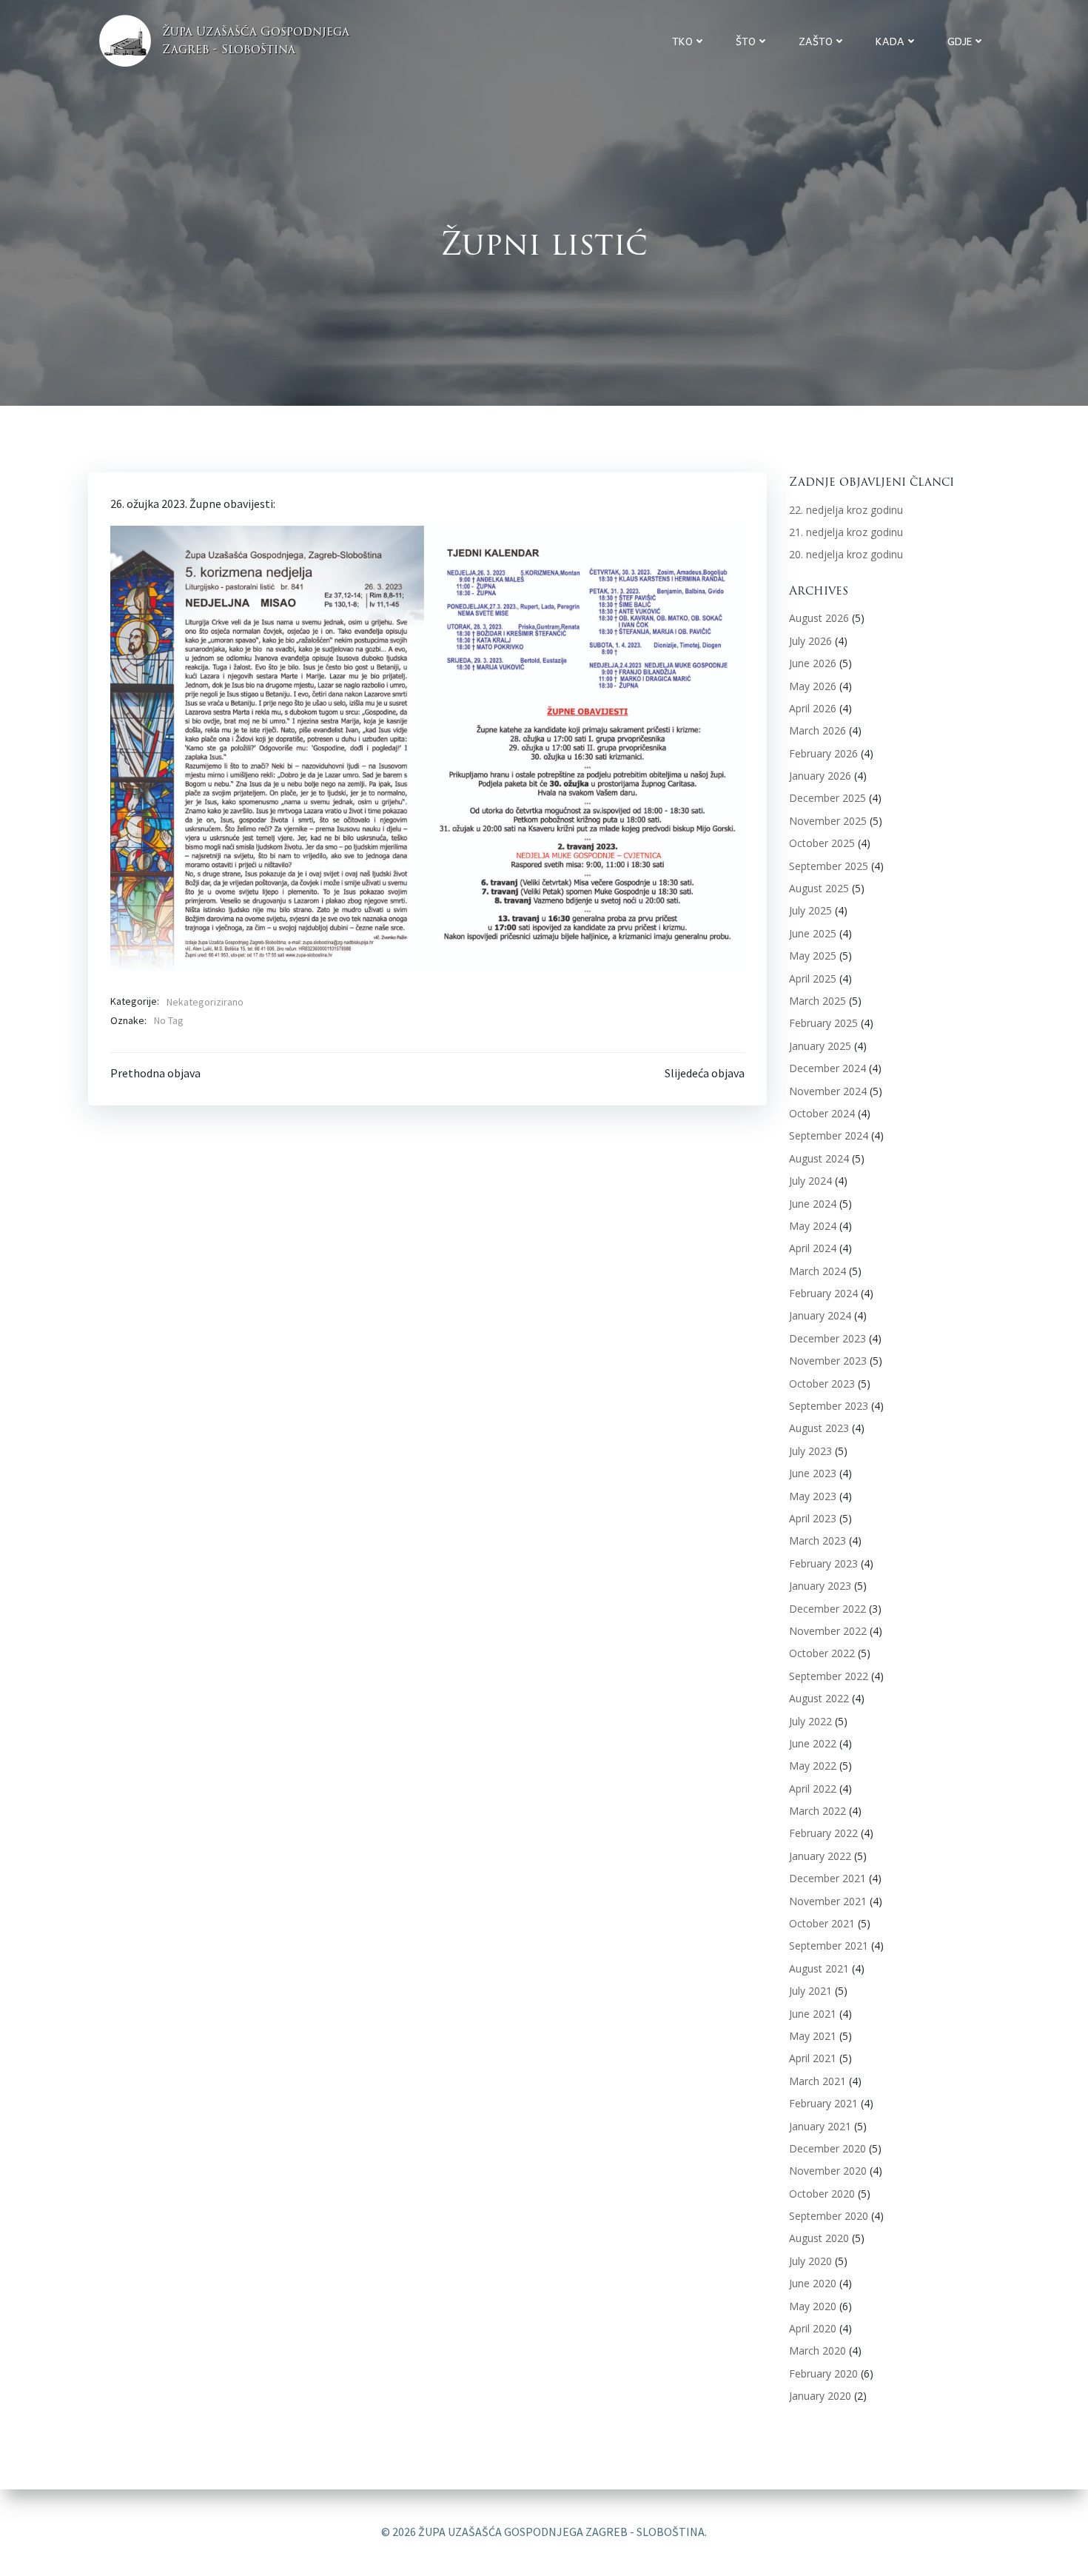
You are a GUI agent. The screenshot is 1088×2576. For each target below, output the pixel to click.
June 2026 (813, 663)
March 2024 (817, 1271)
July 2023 (810, 1451)
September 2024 (829, 1135)
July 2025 (810, 910)
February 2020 (823, 2373)
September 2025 (829, 866)
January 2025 (820, 1046)
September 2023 (829, 1406)
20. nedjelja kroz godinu (846, 554)
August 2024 (819, 1158)
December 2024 (827, 1068)
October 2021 (822, 1923)
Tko (682, 41)
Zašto (816, 41)
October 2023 (822, 1384)
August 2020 (819, 2238)
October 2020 (822, 2194)
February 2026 (823, 753)
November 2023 (828, 1361)
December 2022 (827, 1609)
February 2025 (823, 1023)
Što (746, 41)
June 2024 (813, 1204)
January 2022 (820, 1856)
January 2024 (820, 1315)
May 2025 (813, 956)
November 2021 (828, 1901)
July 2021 (810, 1991)
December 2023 (827, 1338)
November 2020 (828, 2171)
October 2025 (822, 843)
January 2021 (820, 2126)
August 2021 (819, 1968)
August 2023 (819, 1428)
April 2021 (813, 2058)
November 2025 (828, 821)
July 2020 (810, 2261)
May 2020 (813, 2306)
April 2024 (813, 1248)
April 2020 (813, 2328)
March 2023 (817, 1540)
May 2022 (813, 1766)
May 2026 (813, 686)
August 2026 (819, 618)
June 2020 (813, 2283)
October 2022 (822, 1653)
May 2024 (813, 1226)
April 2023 (813, 1518)
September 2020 (829, 2216)
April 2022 (813, 1789)
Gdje (960, 41)
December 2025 (827, 798)
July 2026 (810, 641)
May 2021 (813, 2036)
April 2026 (813, 708)
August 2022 (819, 1698)
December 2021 (827, 1878)
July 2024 (810, 1181)
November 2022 (828, 1631)
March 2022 (817, 1811)
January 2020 (820, 2396)
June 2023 (813, 1473)
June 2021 (813, 2014)
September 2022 (829, 1676)
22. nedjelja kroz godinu (846, 510)
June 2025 (813, 933)
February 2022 (823, 1833)
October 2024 (822, 1113)
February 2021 (823, 2103)
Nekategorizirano (205, 1002)
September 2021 (829, 1946)
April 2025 (813, 978)
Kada (890, 41)
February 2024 (823, 1293)
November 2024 (828, 1091)
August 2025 (819, 888)
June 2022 (813, 1743)
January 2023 (820, 1586)
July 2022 (810, 1721)
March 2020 (817, 2351)
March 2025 (817, 1001)
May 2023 (813, 1496)
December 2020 (827, 2148)
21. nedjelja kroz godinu (846, 532)
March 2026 (817, 730)
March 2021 (817, 2081)
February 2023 (823, 1563)
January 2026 (820, 776)
